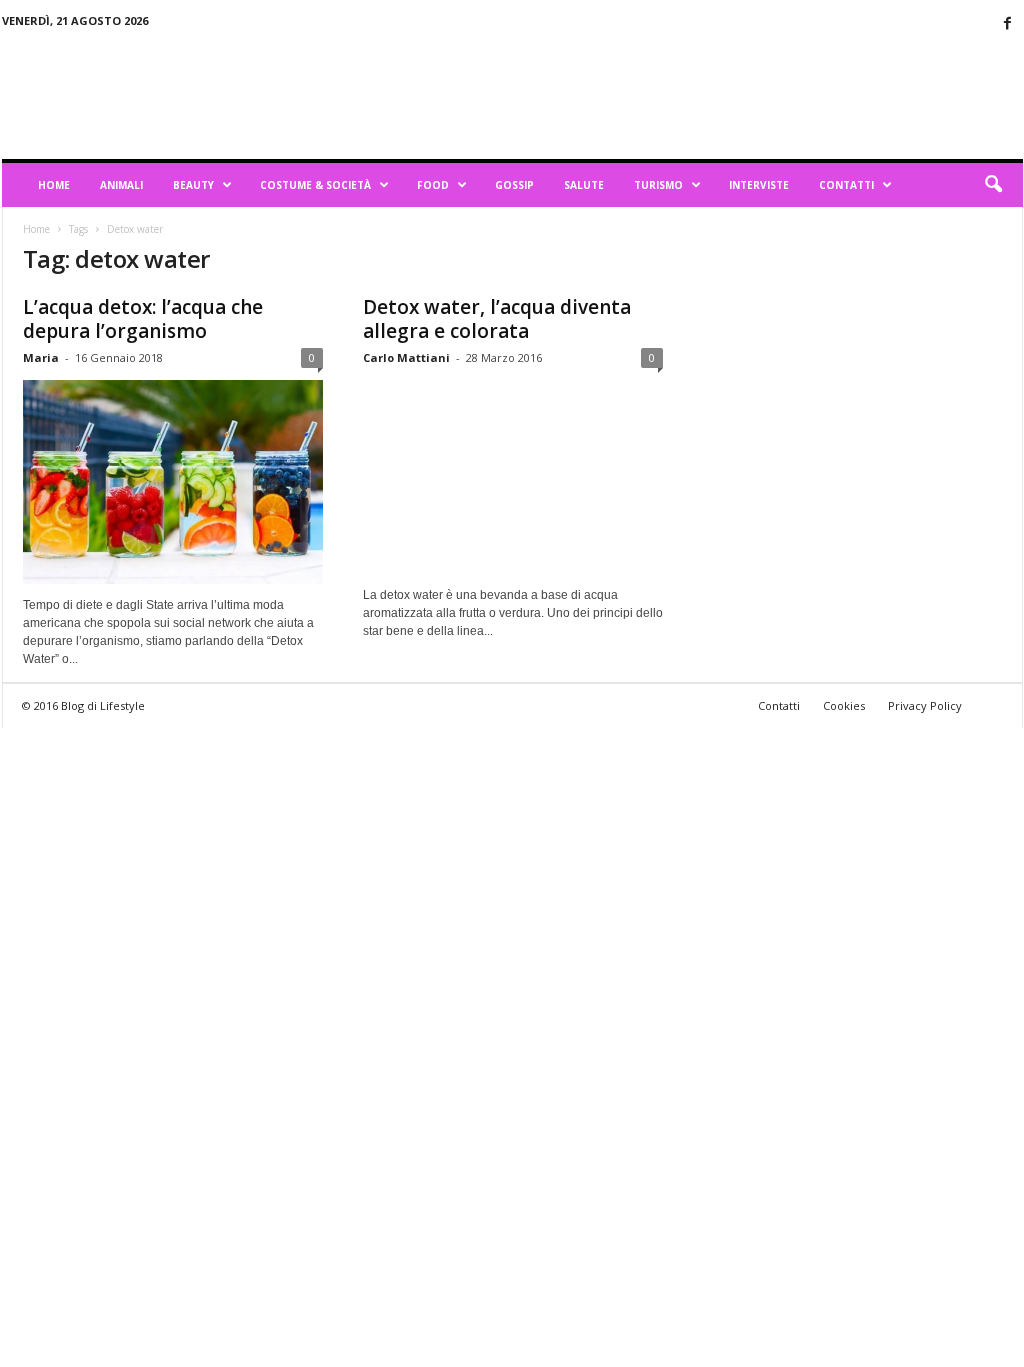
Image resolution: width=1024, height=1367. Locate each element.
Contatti (846, 185)
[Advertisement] (659, 94)
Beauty (193, 185)
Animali (121, 185)
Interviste (759, 185)
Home (54, 185)
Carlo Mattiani (406, 357)
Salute (584, 185)
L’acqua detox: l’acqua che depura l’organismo (143, 319)
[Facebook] (1008, 24)
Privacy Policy (925, 705)
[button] (993, 185)
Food (433, 185)
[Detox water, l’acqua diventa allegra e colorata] (513, 477)
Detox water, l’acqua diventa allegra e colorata (497, 319)
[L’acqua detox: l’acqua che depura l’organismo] (173, 482)
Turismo (658, 185)
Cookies (844, 705)
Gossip (514, 185)
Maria (41, 357)
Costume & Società (315, 185)
